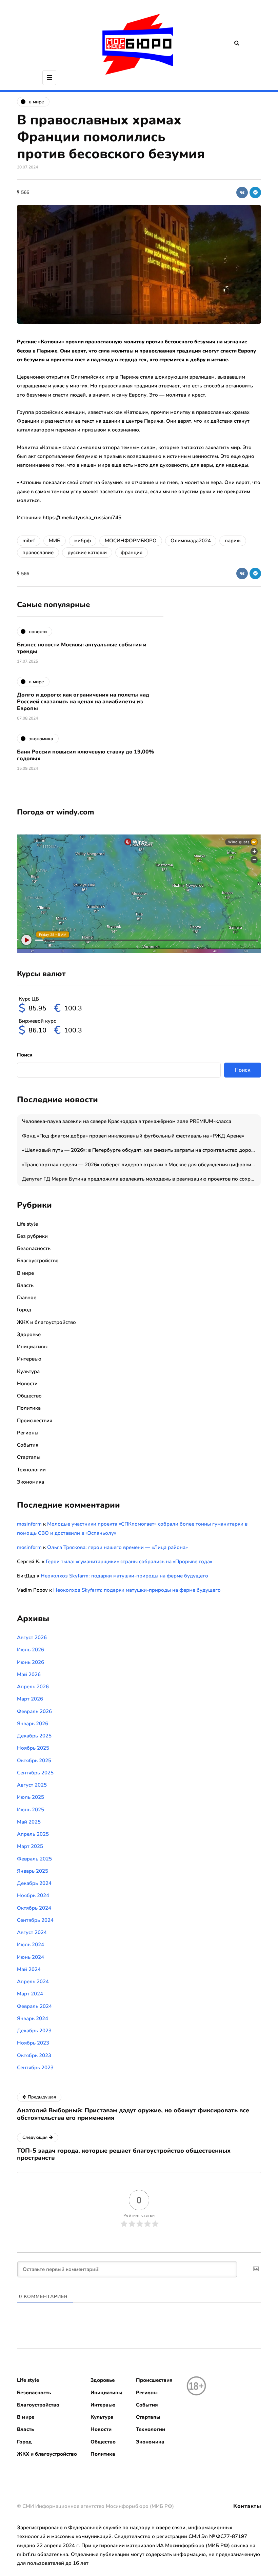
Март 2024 (30, 1994)
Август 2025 (32, 1785)
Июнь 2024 (31, 1957)
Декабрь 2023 (34, 2031)
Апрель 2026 (33, 1687)
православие (38, 552)
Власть (25, 1285)
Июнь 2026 (31, 1662)
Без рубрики (32, 1236)
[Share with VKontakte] (242, 193)
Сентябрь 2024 (35, 1920)
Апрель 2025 (33, 1834)
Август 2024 (32, 1932)
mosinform (29, 1524)
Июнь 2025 (31, 1810)
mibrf (29, 541)
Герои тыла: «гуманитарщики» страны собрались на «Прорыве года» (129, 1562)
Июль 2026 (31, 1650)
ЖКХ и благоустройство (46, 1322)
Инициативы (32, 1347)
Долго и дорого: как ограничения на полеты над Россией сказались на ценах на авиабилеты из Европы (83, 702)
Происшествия (35, 1421)
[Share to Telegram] (255, 193)
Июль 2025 (31, 1797)
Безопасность (34, 1248)
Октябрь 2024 (34, 1908)
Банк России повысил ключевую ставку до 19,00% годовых (85, 755)
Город (24, 1310)
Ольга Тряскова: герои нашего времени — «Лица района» (117, 1547)
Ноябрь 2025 (33, 1748)
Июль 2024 (31, 1945)
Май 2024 (29, 1969)
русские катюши (87, 552)
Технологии (31, 1470)
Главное (27, 1297)
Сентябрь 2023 (35, 2068)
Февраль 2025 (34, 1859)
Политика (29, 1408)
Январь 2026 (33, 1724)
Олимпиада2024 (191, 541)
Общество (29, 1396)
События (28, 1445)
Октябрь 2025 (34, 1760)
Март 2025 (30, 1846)
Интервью (29, 1359)
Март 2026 (30, 1699)
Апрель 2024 (33, 1981)
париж (233, 541)
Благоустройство (38, 1261)
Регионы (28, 1433)
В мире (25, 1273)
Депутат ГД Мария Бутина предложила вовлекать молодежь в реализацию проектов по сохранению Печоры (142, 1179)
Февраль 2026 (34, 1711)
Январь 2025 (33, 1871)
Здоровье (29, 1334)
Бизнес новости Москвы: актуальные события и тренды (82, 648)
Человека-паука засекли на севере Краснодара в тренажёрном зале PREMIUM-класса (127, 1121)
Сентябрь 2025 (35, 1773)
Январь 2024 (33, 2018)
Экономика (31, 1482)
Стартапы (29, 1457)
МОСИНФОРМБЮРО (131, 541)
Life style (27, 1224)
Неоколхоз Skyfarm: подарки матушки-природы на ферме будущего (124, 1576)
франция (132, 552)
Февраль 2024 (34, 2006)
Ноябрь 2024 (33, 1895)
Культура (28, 1371)
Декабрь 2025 (34, 1736)
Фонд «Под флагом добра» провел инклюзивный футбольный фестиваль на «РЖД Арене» (133, 1136)
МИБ (55, 541)
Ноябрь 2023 (33, 2043)
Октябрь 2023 (34, 2055)
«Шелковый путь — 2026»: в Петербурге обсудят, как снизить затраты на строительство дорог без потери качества (142, 1150)
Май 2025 (29, 1822)
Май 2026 (29, 1674)
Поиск (25, 1055)
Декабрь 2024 (34, 1883)
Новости (27, 1384)
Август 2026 (32, 1637)
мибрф (83, 541)
